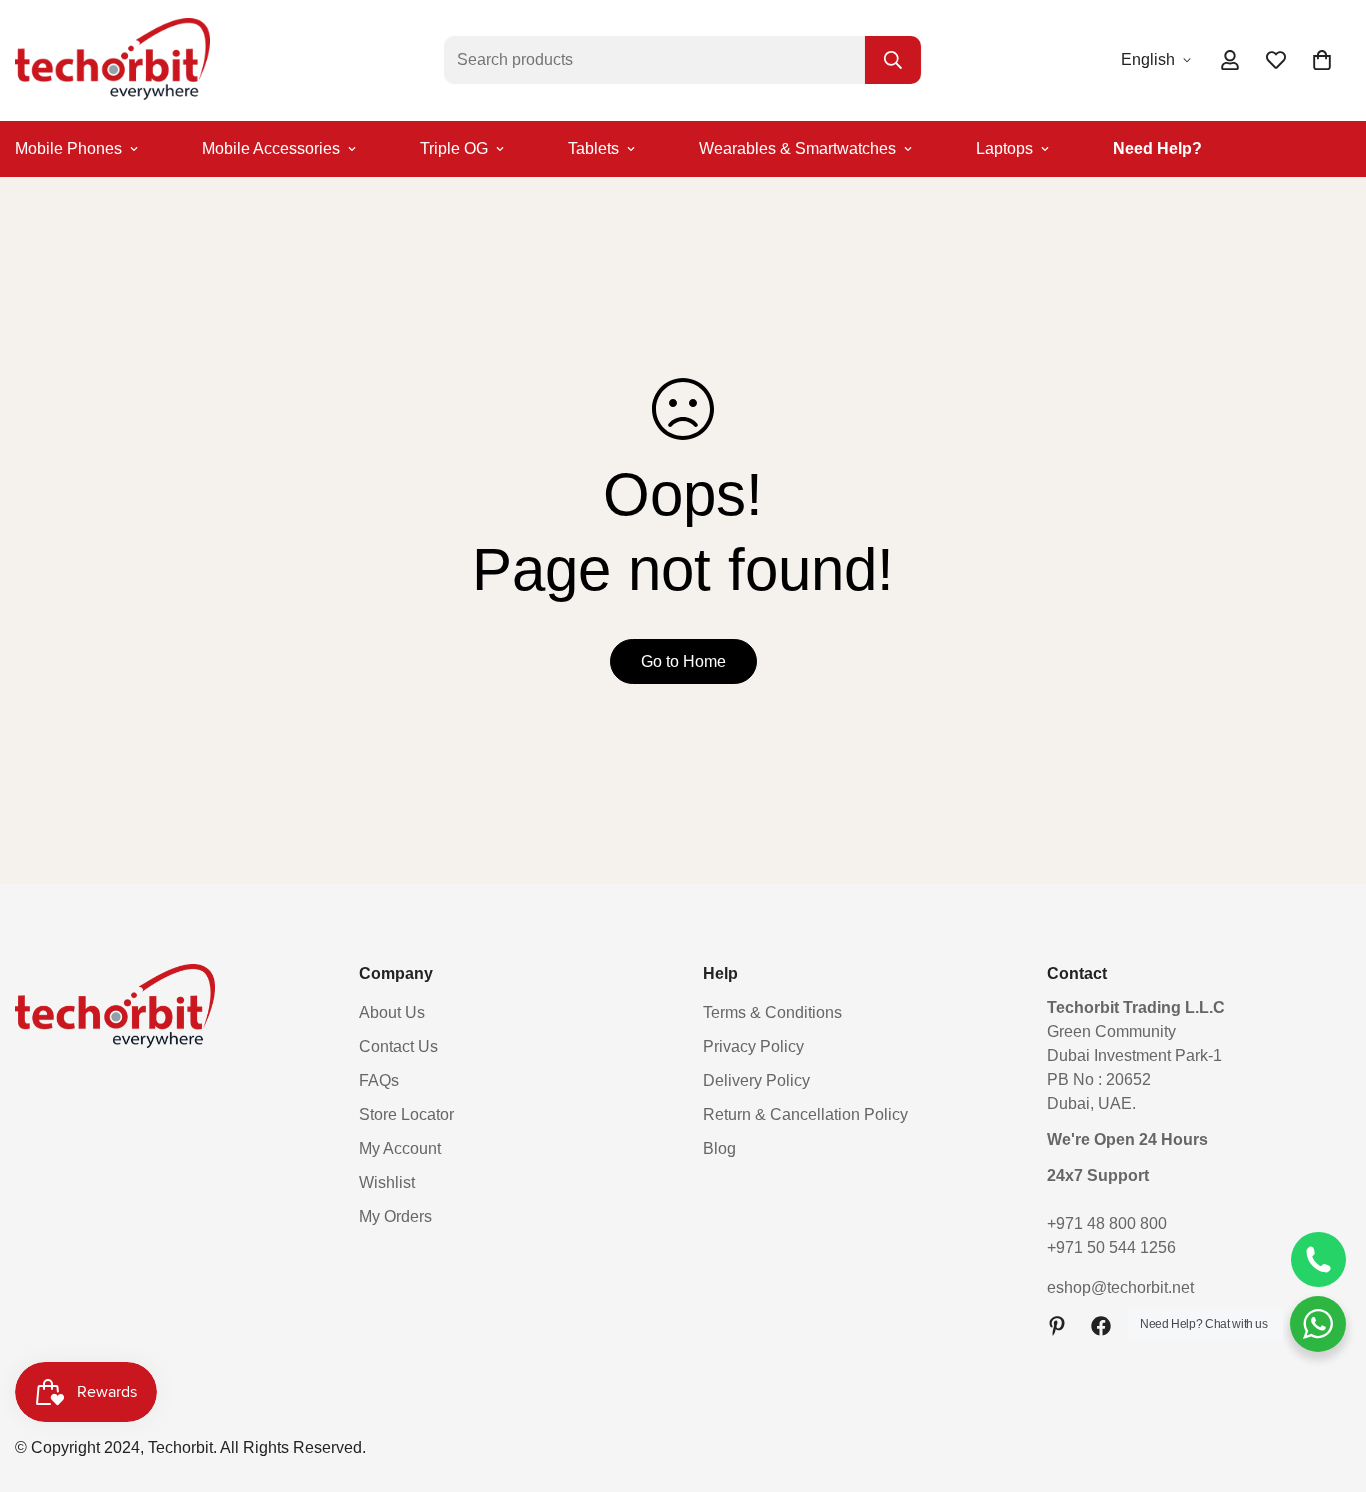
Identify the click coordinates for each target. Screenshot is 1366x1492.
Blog (719, 1148)
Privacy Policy (753, 1046)
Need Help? (1157, 148)
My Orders (395, 1216)
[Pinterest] (1057, 1326)
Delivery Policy (756, 1080)
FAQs (379, 1080)
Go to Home (683, 661)
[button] (1322, 60)
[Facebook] (1101, 1326)
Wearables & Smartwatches (797, 148)
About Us (392, 1012)
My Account (400, 1148)
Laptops (1004, 148)
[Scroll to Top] (1327, 1383)
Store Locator (406, 1114)
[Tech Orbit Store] (112, 60)
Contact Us (398, 1046)
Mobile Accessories (271, 148)
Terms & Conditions (772, 1012)
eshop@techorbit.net (1120, 1287)
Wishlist (387, 1182)
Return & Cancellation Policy (805, 1114)
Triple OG (454, 148)
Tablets (593, 148)
